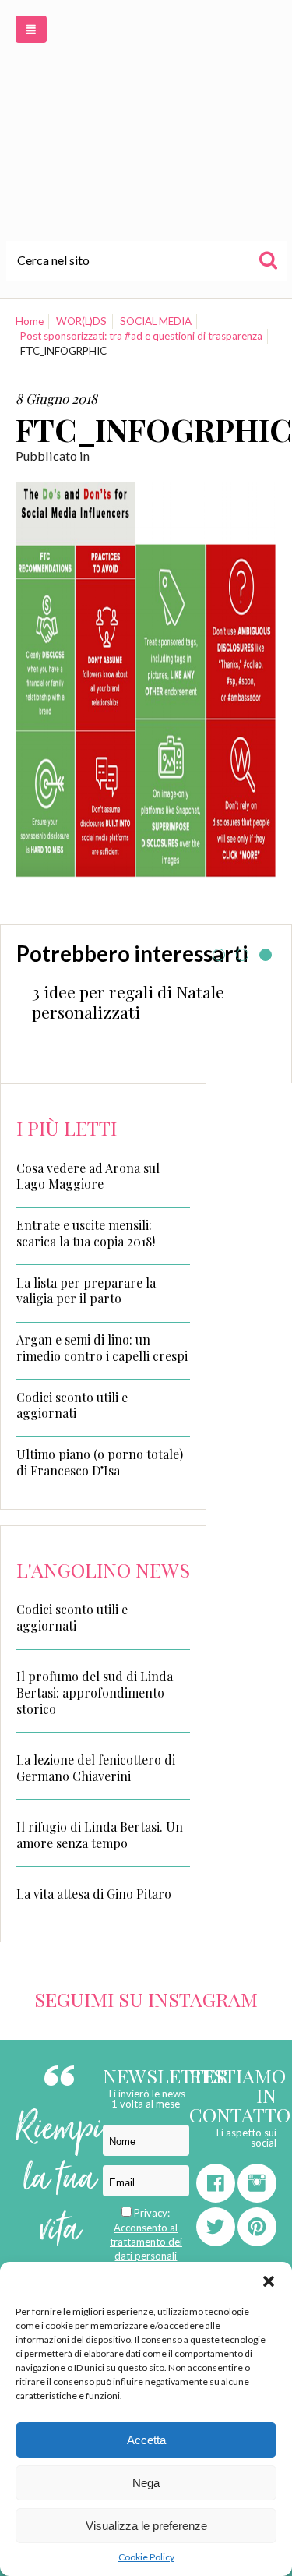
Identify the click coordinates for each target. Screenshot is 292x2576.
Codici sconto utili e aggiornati (72, 1406)
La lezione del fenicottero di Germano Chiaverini (96, 1768)
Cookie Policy (146, 2557)
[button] (269, 2281)
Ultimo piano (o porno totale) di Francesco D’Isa (100, 1463)
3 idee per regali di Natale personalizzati (128, 1002)
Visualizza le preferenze (146, 2526)
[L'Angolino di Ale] (146, 120)
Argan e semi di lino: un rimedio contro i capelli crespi (102, 1348)
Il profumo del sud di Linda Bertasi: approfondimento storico (95, 1693)
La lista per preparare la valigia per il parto (86, 1291)
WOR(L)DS (81, 321)
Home (30, 321)
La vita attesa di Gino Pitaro (94, 1894)
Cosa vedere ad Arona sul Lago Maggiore (88, 1177)
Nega (146, 2483)
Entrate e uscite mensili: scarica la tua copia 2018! (86, 1233)
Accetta (146, 2440)
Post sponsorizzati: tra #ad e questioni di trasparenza (141, 336)
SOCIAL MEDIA (156, 321)
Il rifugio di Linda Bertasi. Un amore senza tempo (100, 1835)
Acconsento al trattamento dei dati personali (146, 2242)
